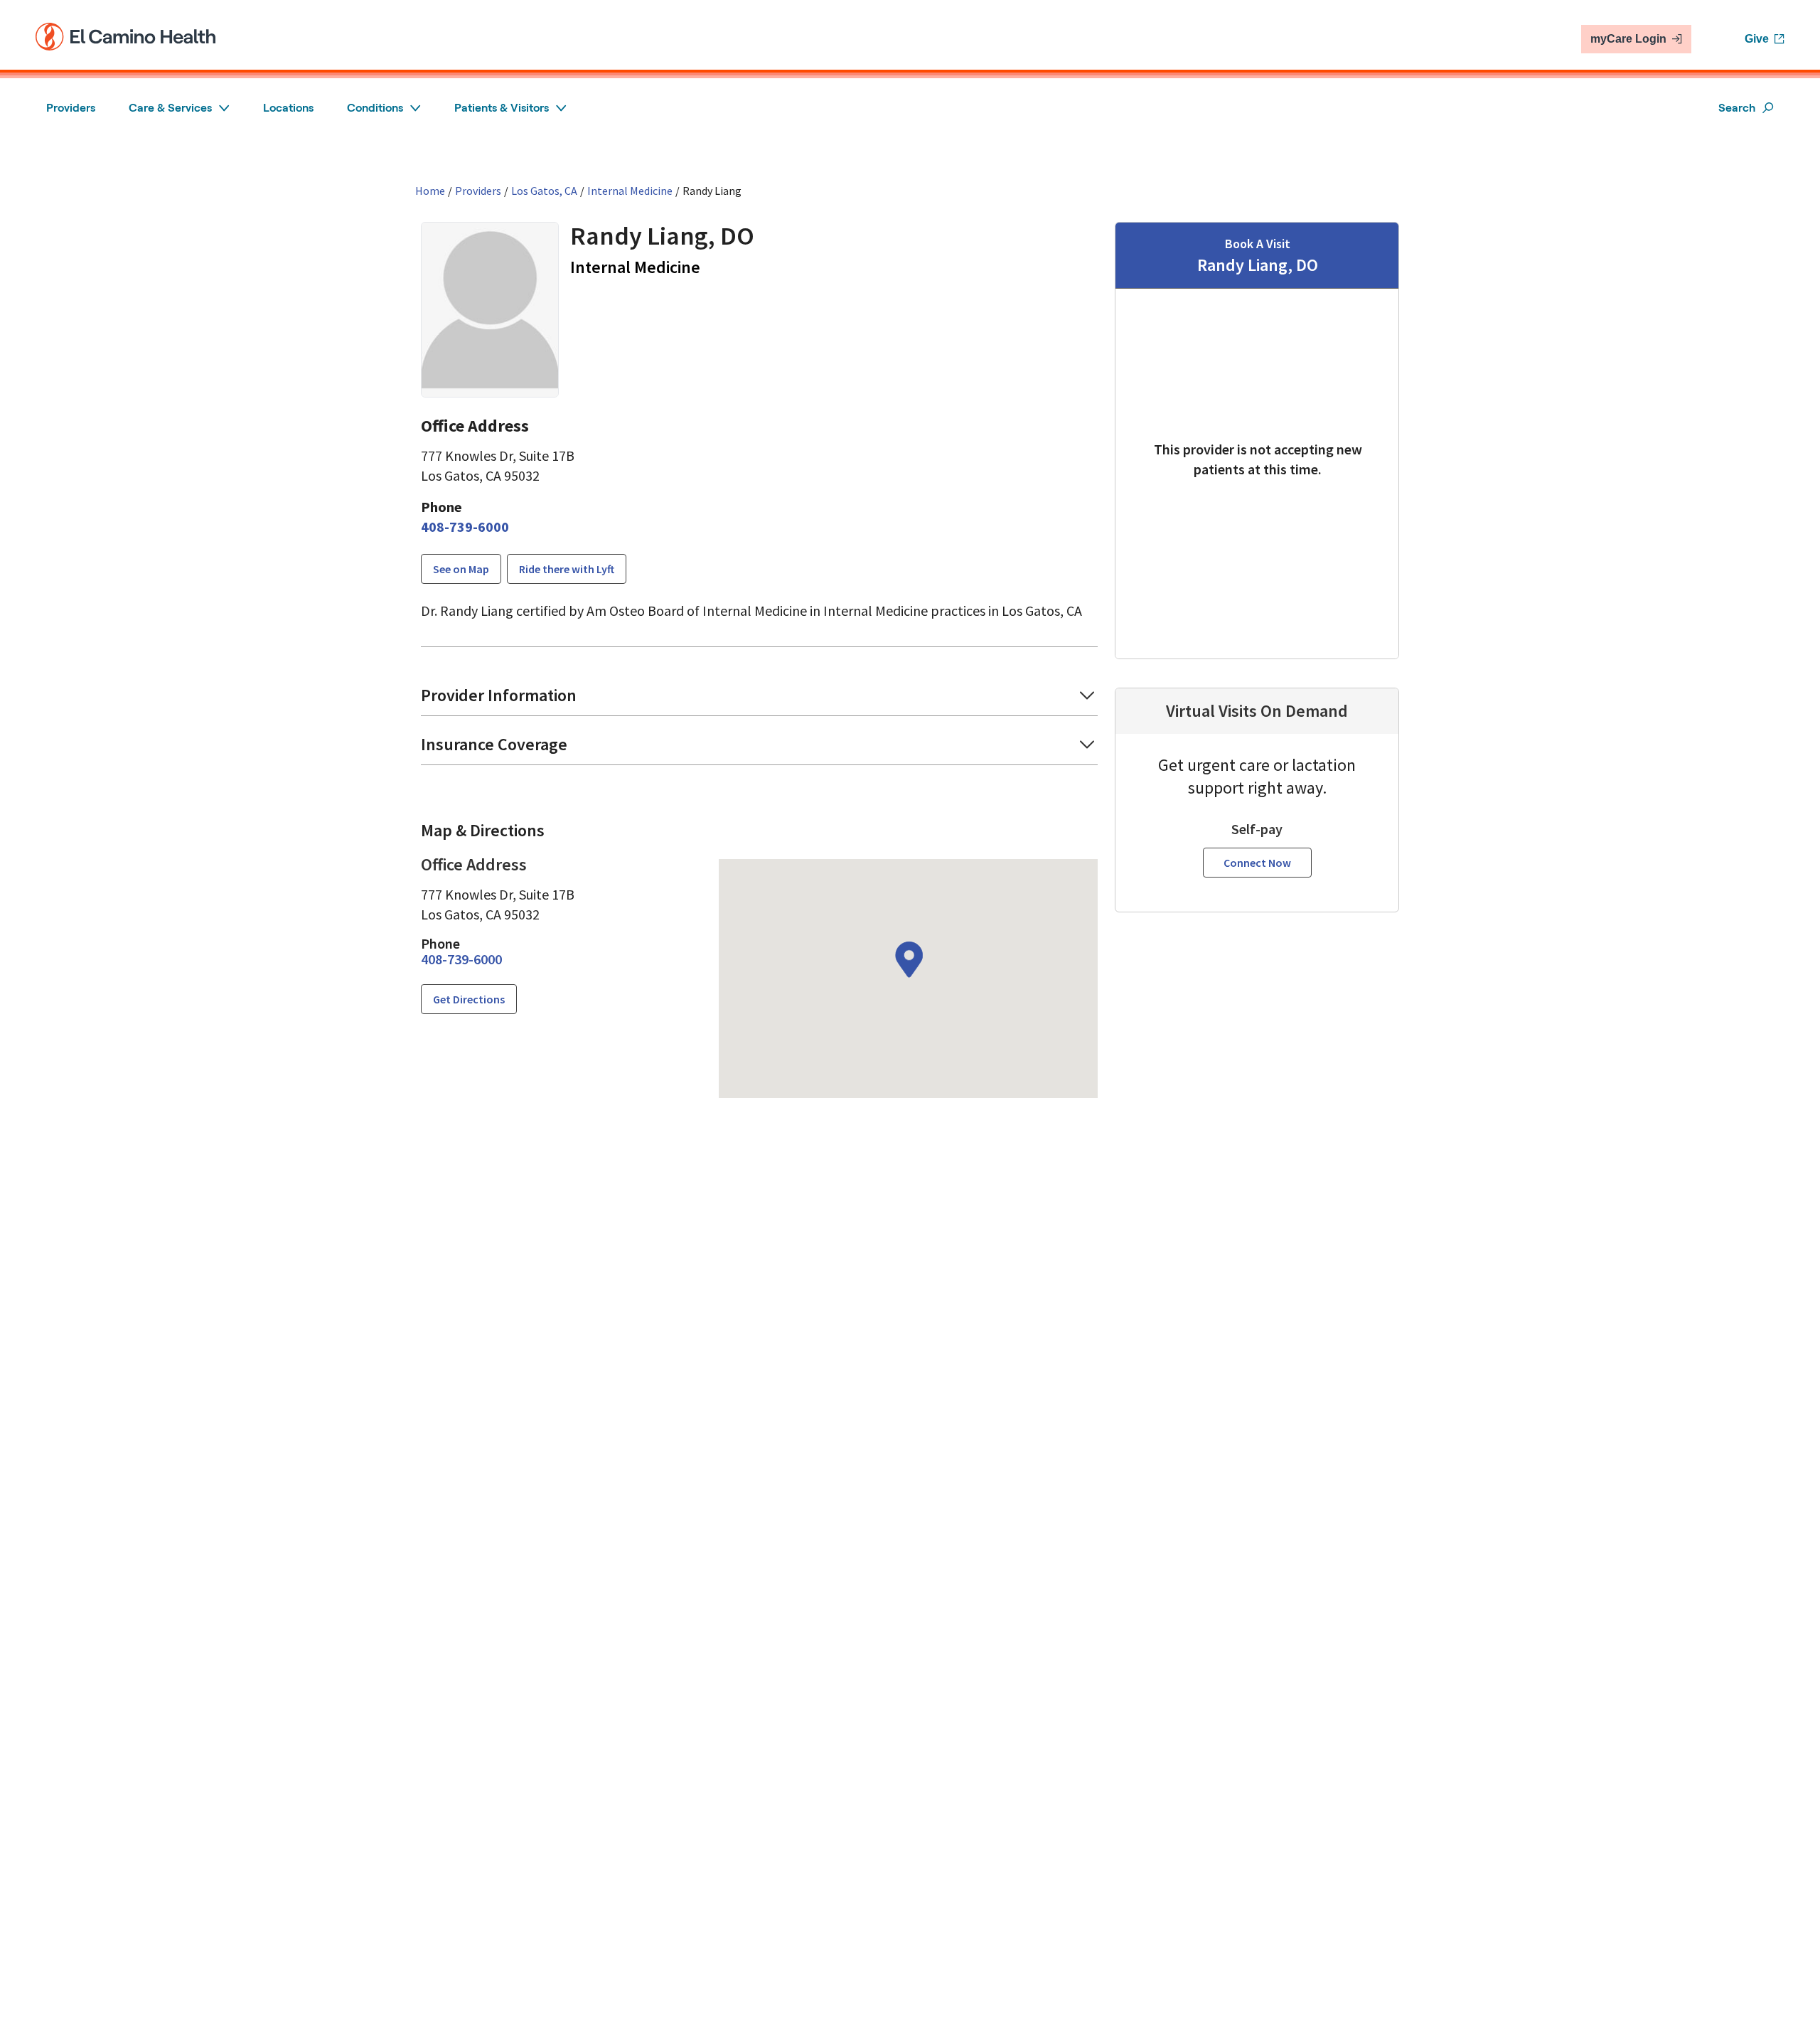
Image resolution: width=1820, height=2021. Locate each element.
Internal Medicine (630, 191)
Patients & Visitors (502, 108)
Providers (71, 108)
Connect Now (1257, 863)
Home (430, 191)
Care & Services (170, 108)
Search (1737, 108)
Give (1757, 39)
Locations (288, 108)
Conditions (375, 108)
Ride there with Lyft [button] (567, 569)
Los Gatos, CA (544, 191)
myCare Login (1628, 39)
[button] (759, 700)
